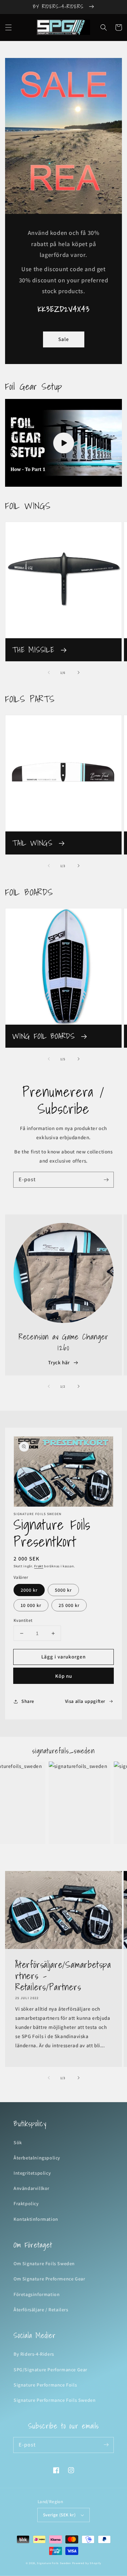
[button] (8, 27)
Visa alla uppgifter (85, 1701)
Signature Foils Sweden (54, 2563)
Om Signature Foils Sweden (44, 2263)
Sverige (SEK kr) (59, 2515)
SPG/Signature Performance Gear (50, 2370)
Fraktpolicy (26, 2203)
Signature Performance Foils (45, 2385)
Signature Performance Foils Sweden (55, 2400)
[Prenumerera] (106, 1180)
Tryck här (59, 1362)
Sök (18, 2142)
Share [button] (28, 1701)
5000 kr (63, 1590)
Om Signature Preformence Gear (49, 2279)
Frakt (39, 1566)
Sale (64, 339)
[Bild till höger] (79, 672)
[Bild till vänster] (49, 672)
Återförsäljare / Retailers (41, 2310)
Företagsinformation (37, 2294)
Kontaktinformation (36, 2219)
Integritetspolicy (32, 2173)
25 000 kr (69, 1605)
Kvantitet (23, 1620)
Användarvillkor (31, 2188)
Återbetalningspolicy (37, 2158)
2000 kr (29, 1590)
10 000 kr (31, 1605)
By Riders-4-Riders (34, 2354)
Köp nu (64, 1676)
